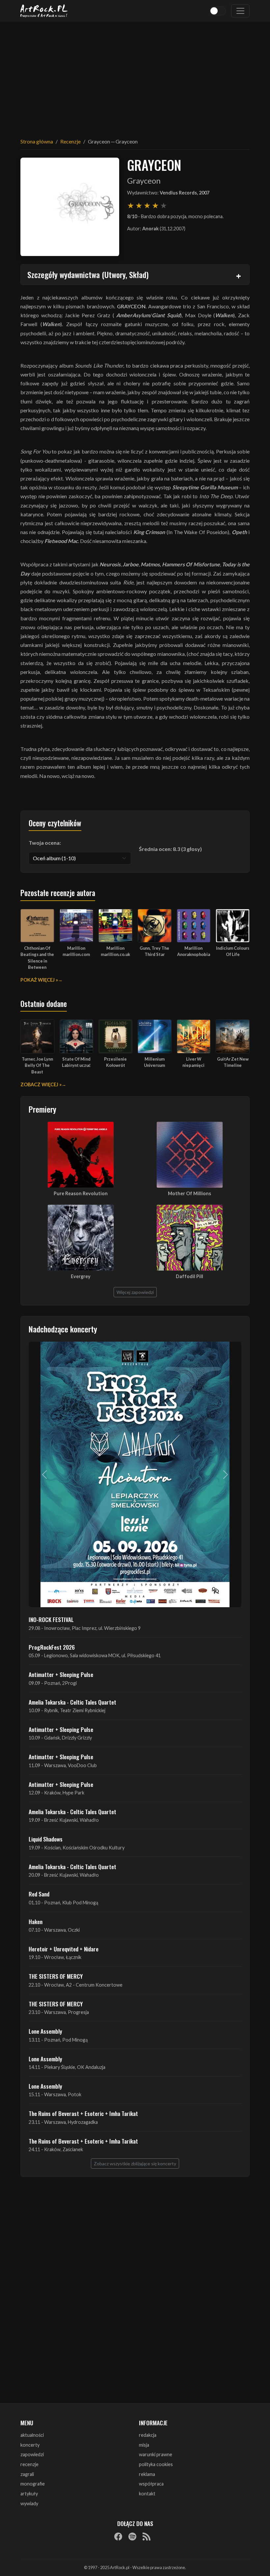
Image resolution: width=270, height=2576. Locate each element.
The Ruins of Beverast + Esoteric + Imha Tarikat (83, 2113)
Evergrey (81, 1276)
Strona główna (37, 141)
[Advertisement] (135, 76)
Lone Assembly (45, 2031)
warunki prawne (156, 2454)
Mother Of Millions (189, 1193)
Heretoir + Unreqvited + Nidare (64, 1949)
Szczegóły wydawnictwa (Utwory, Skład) (88, 274)
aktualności (32, 2435)
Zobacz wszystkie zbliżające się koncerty (135, 2164)
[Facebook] (118, 2536)
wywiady (29, 2503)
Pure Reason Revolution (81, 1193)
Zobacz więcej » (41, 1084)
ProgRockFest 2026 (52, 1647)
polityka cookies (156, 2464)
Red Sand (39, 1894)
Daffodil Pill (189, 1276)
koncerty (30, 2445)
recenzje (29, 2464)
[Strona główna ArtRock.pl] (44, 11)
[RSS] (147, 2536)
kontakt (147, 2494)
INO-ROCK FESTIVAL (51, 1619)
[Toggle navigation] (240, 11)
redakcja (148, 2435)
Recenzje (70, 141)
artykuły (29, 2494)
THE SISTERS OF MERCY (56, 1976)
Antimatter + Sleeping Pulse (61, 1674)
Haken (36, 1921)
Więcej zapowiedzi (135, 1292)
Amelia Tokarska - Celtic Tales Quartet (72, 1702)
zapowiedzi (32, 2454)
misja (144, 2445)
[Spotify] (132, 2536)
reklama (147, 2474)
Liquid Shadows (46, 1839)
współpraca (151, 2484)
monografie (33, 2484)
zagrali (27, 2474)
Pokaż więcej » (39, 980)
